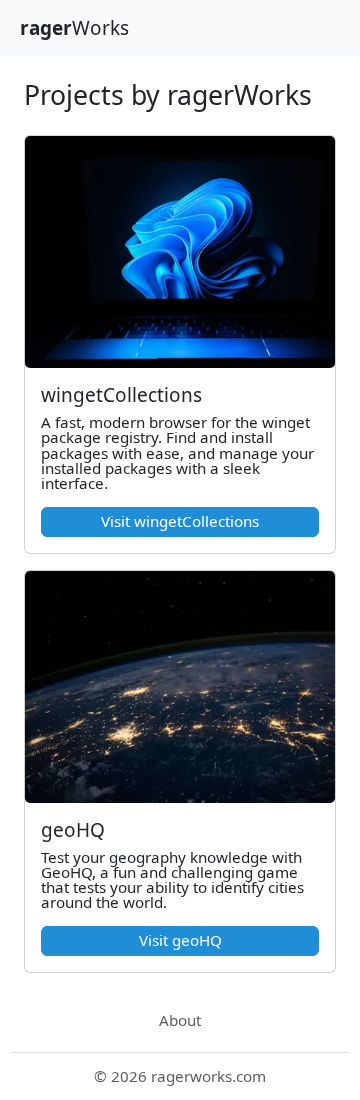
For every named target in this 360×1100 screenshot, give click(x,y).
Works (74, 28)
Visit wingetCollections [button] (180, 521)
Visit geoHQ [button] (180, 940)
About (180, 1020)
